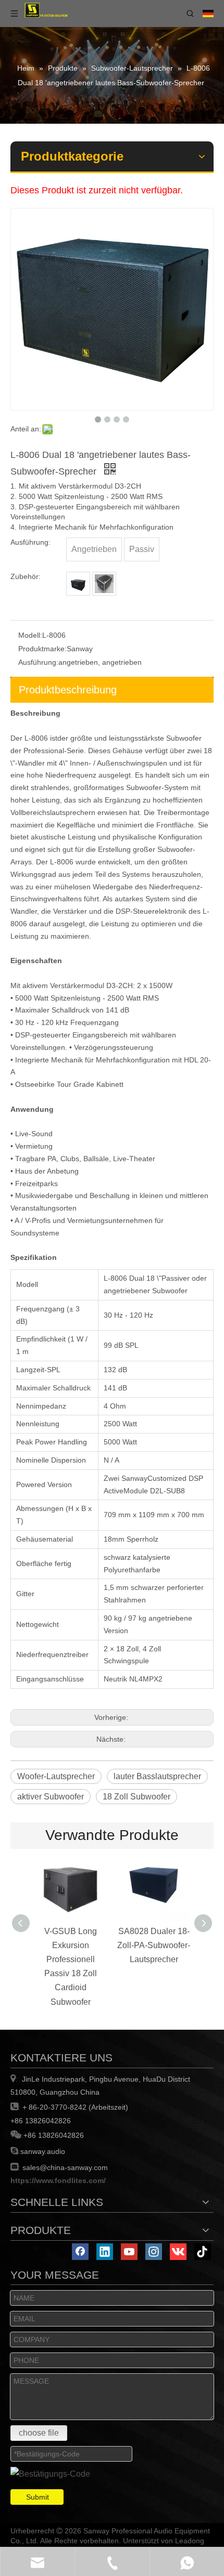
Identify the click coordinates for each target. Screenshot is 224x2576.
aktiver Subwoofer (51, 1797)
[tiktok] (203, 2252)
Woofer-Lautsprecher (56, 1776)
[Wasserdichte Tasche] (78, 584)
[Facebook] (80, 2252)
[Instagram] (154, 2252)
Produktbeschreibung (68, 690)
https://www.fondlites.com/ (58, 2180)
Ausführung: (38, 662)
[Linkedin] (105, 2252)
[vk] (178, 2252)
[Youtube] (129, 2252)
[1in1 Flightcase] (104, 584)
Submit (38, 2497)
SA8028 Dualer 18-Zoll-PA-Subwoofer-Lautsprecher (154, 1945)
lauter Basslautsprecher (157, 1776)
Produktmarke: (42, 649)
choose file (39, 2433)
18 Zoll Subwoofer (136, 1797)
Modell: (30, 635)
